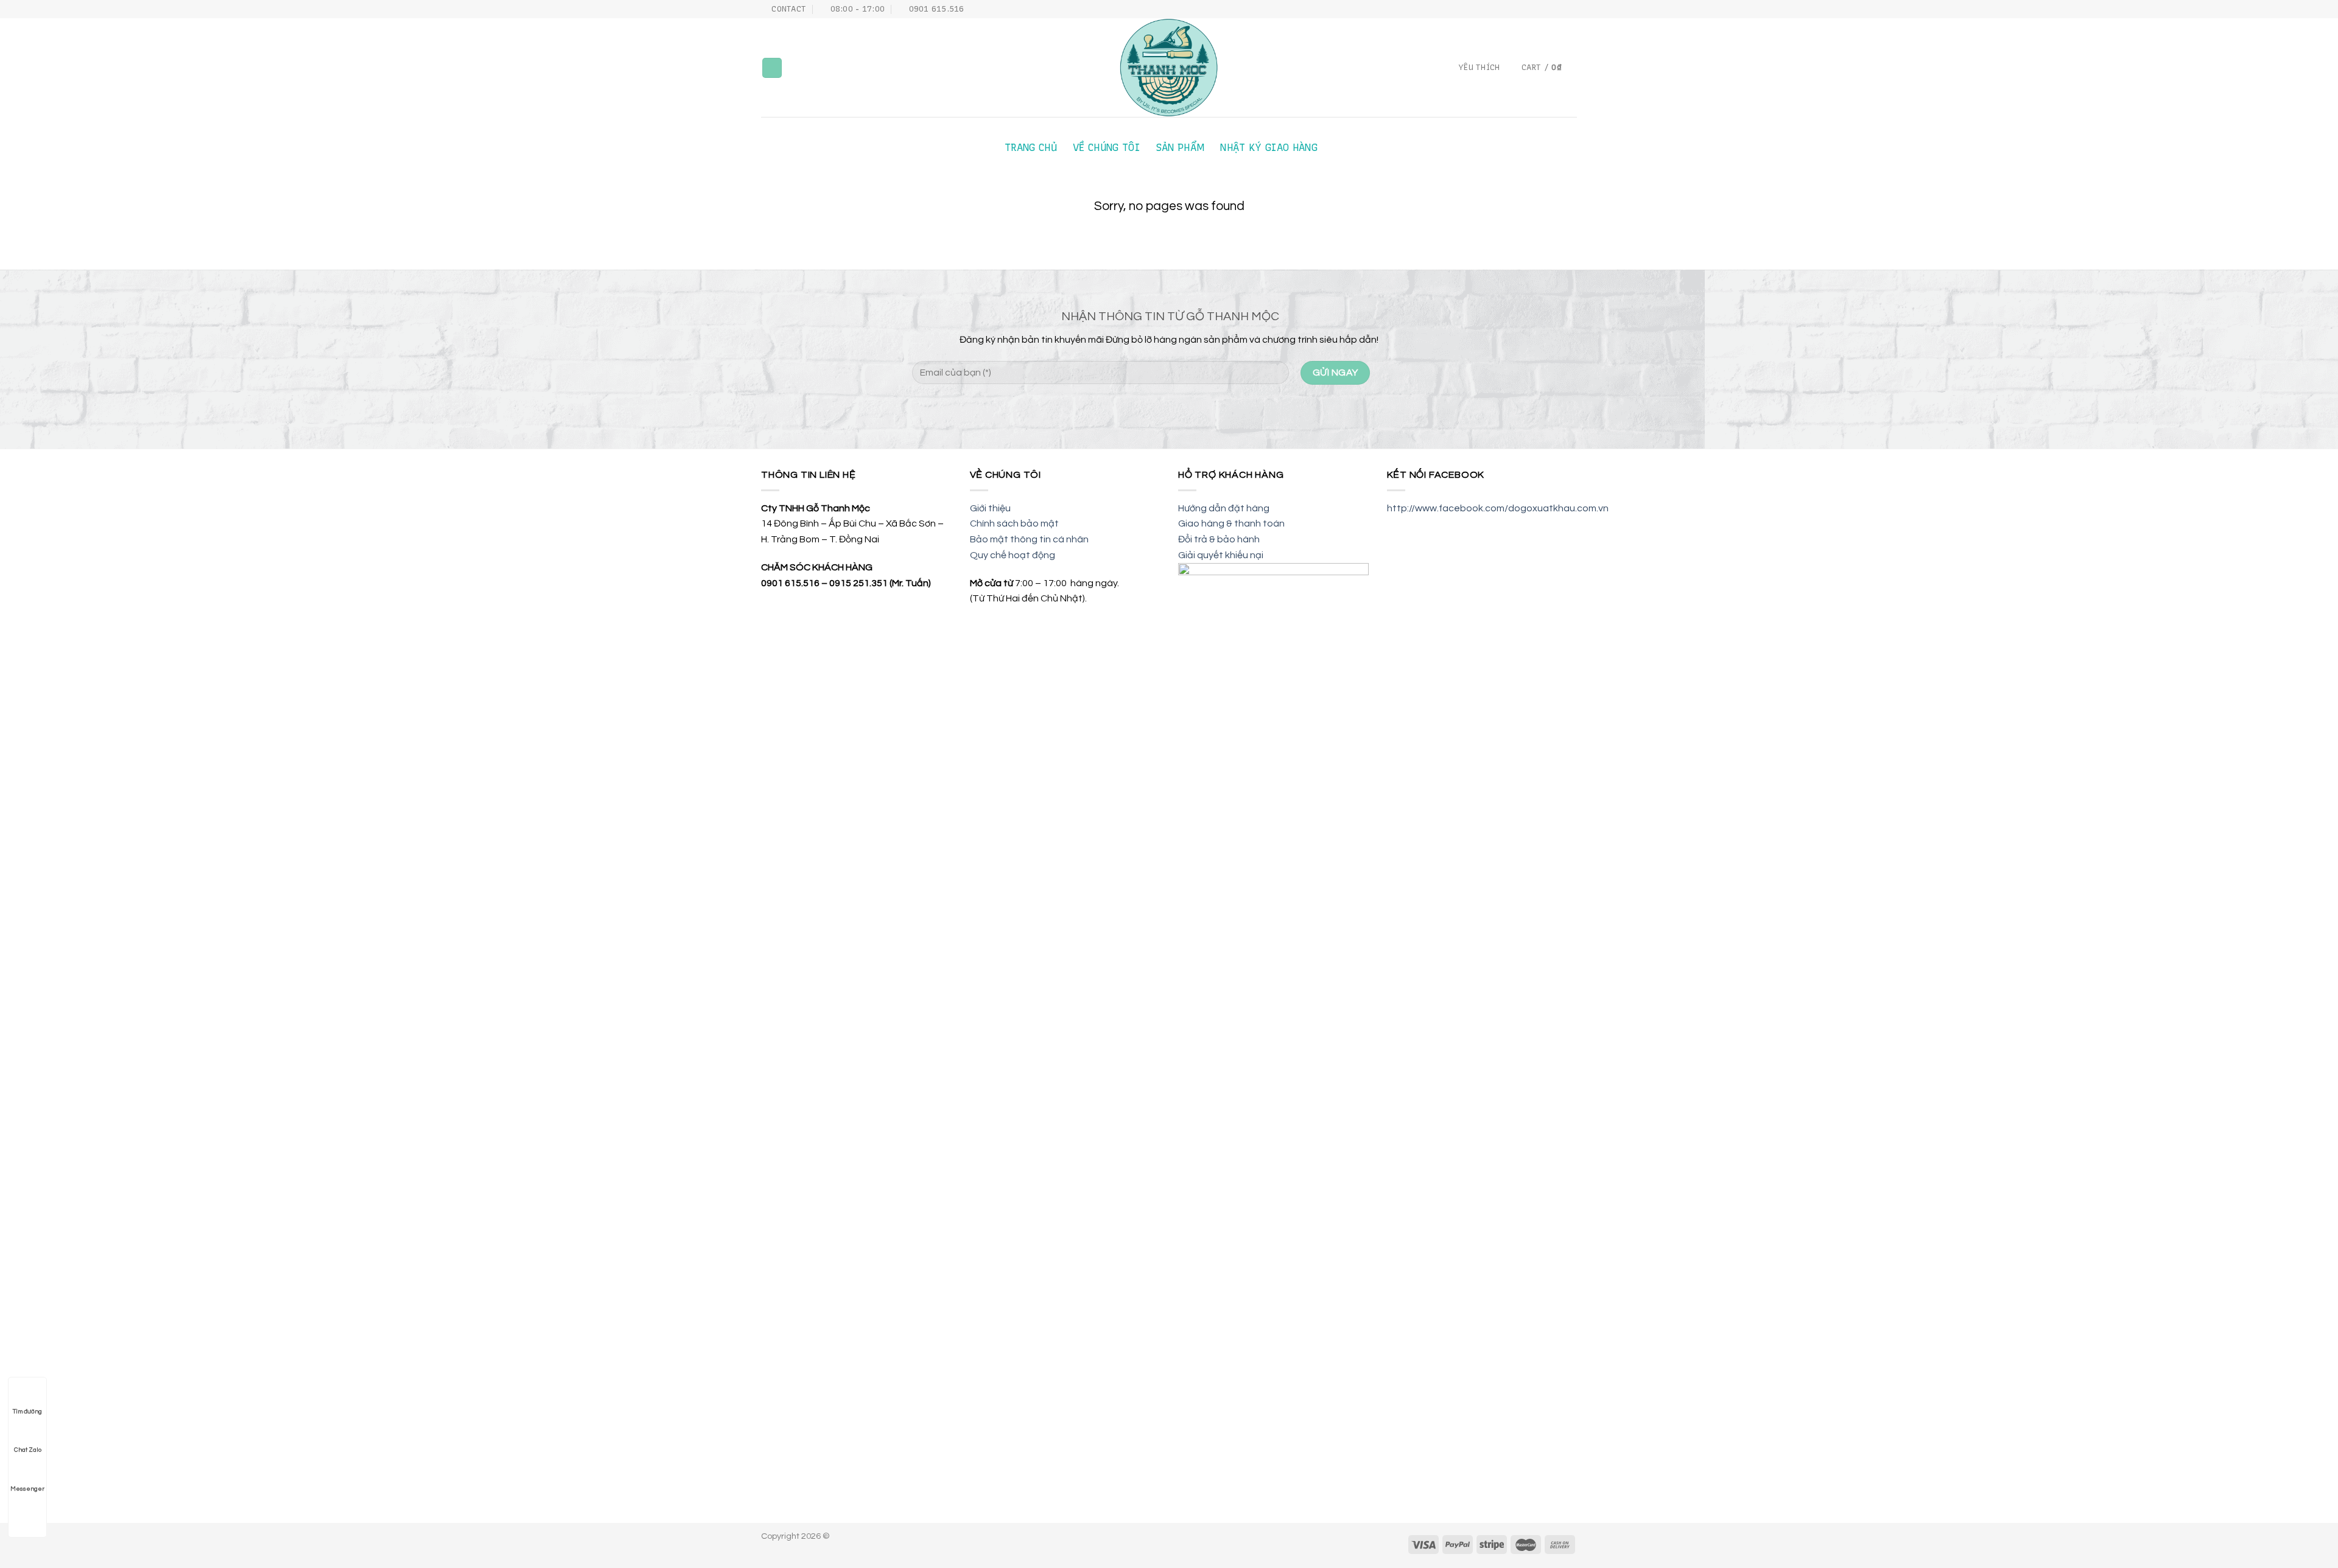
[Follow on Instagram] (1548, 9)
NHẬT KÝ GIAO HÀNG (1269, 148)
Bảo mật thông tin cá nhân (1029, 539)
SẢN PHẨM (1180, 148)
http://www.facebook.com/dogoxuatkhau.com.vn (1498, 508)
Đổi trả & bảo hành (1219, 539)
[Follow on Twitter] (1559, 9)
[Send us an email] (1571, 9)
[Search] (772, 68)
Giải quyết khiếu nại (1221, 555)
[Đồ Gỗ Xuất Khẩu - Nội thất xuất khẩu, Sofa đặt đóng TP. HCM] (1169, 68)
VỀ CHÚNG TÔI (1106, 148)
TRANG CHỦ (1031, 148)
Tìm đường (27, 1412)
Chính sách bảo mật (1014, 523)
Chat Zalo (28, 1450)
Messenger (27, 1489)
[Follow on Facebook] (1536, 9)
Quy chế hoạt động (1013, 555)
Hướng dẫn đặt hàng (1224, 508)
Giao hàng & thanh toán (1231, 523)
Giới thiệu (990, 508)
